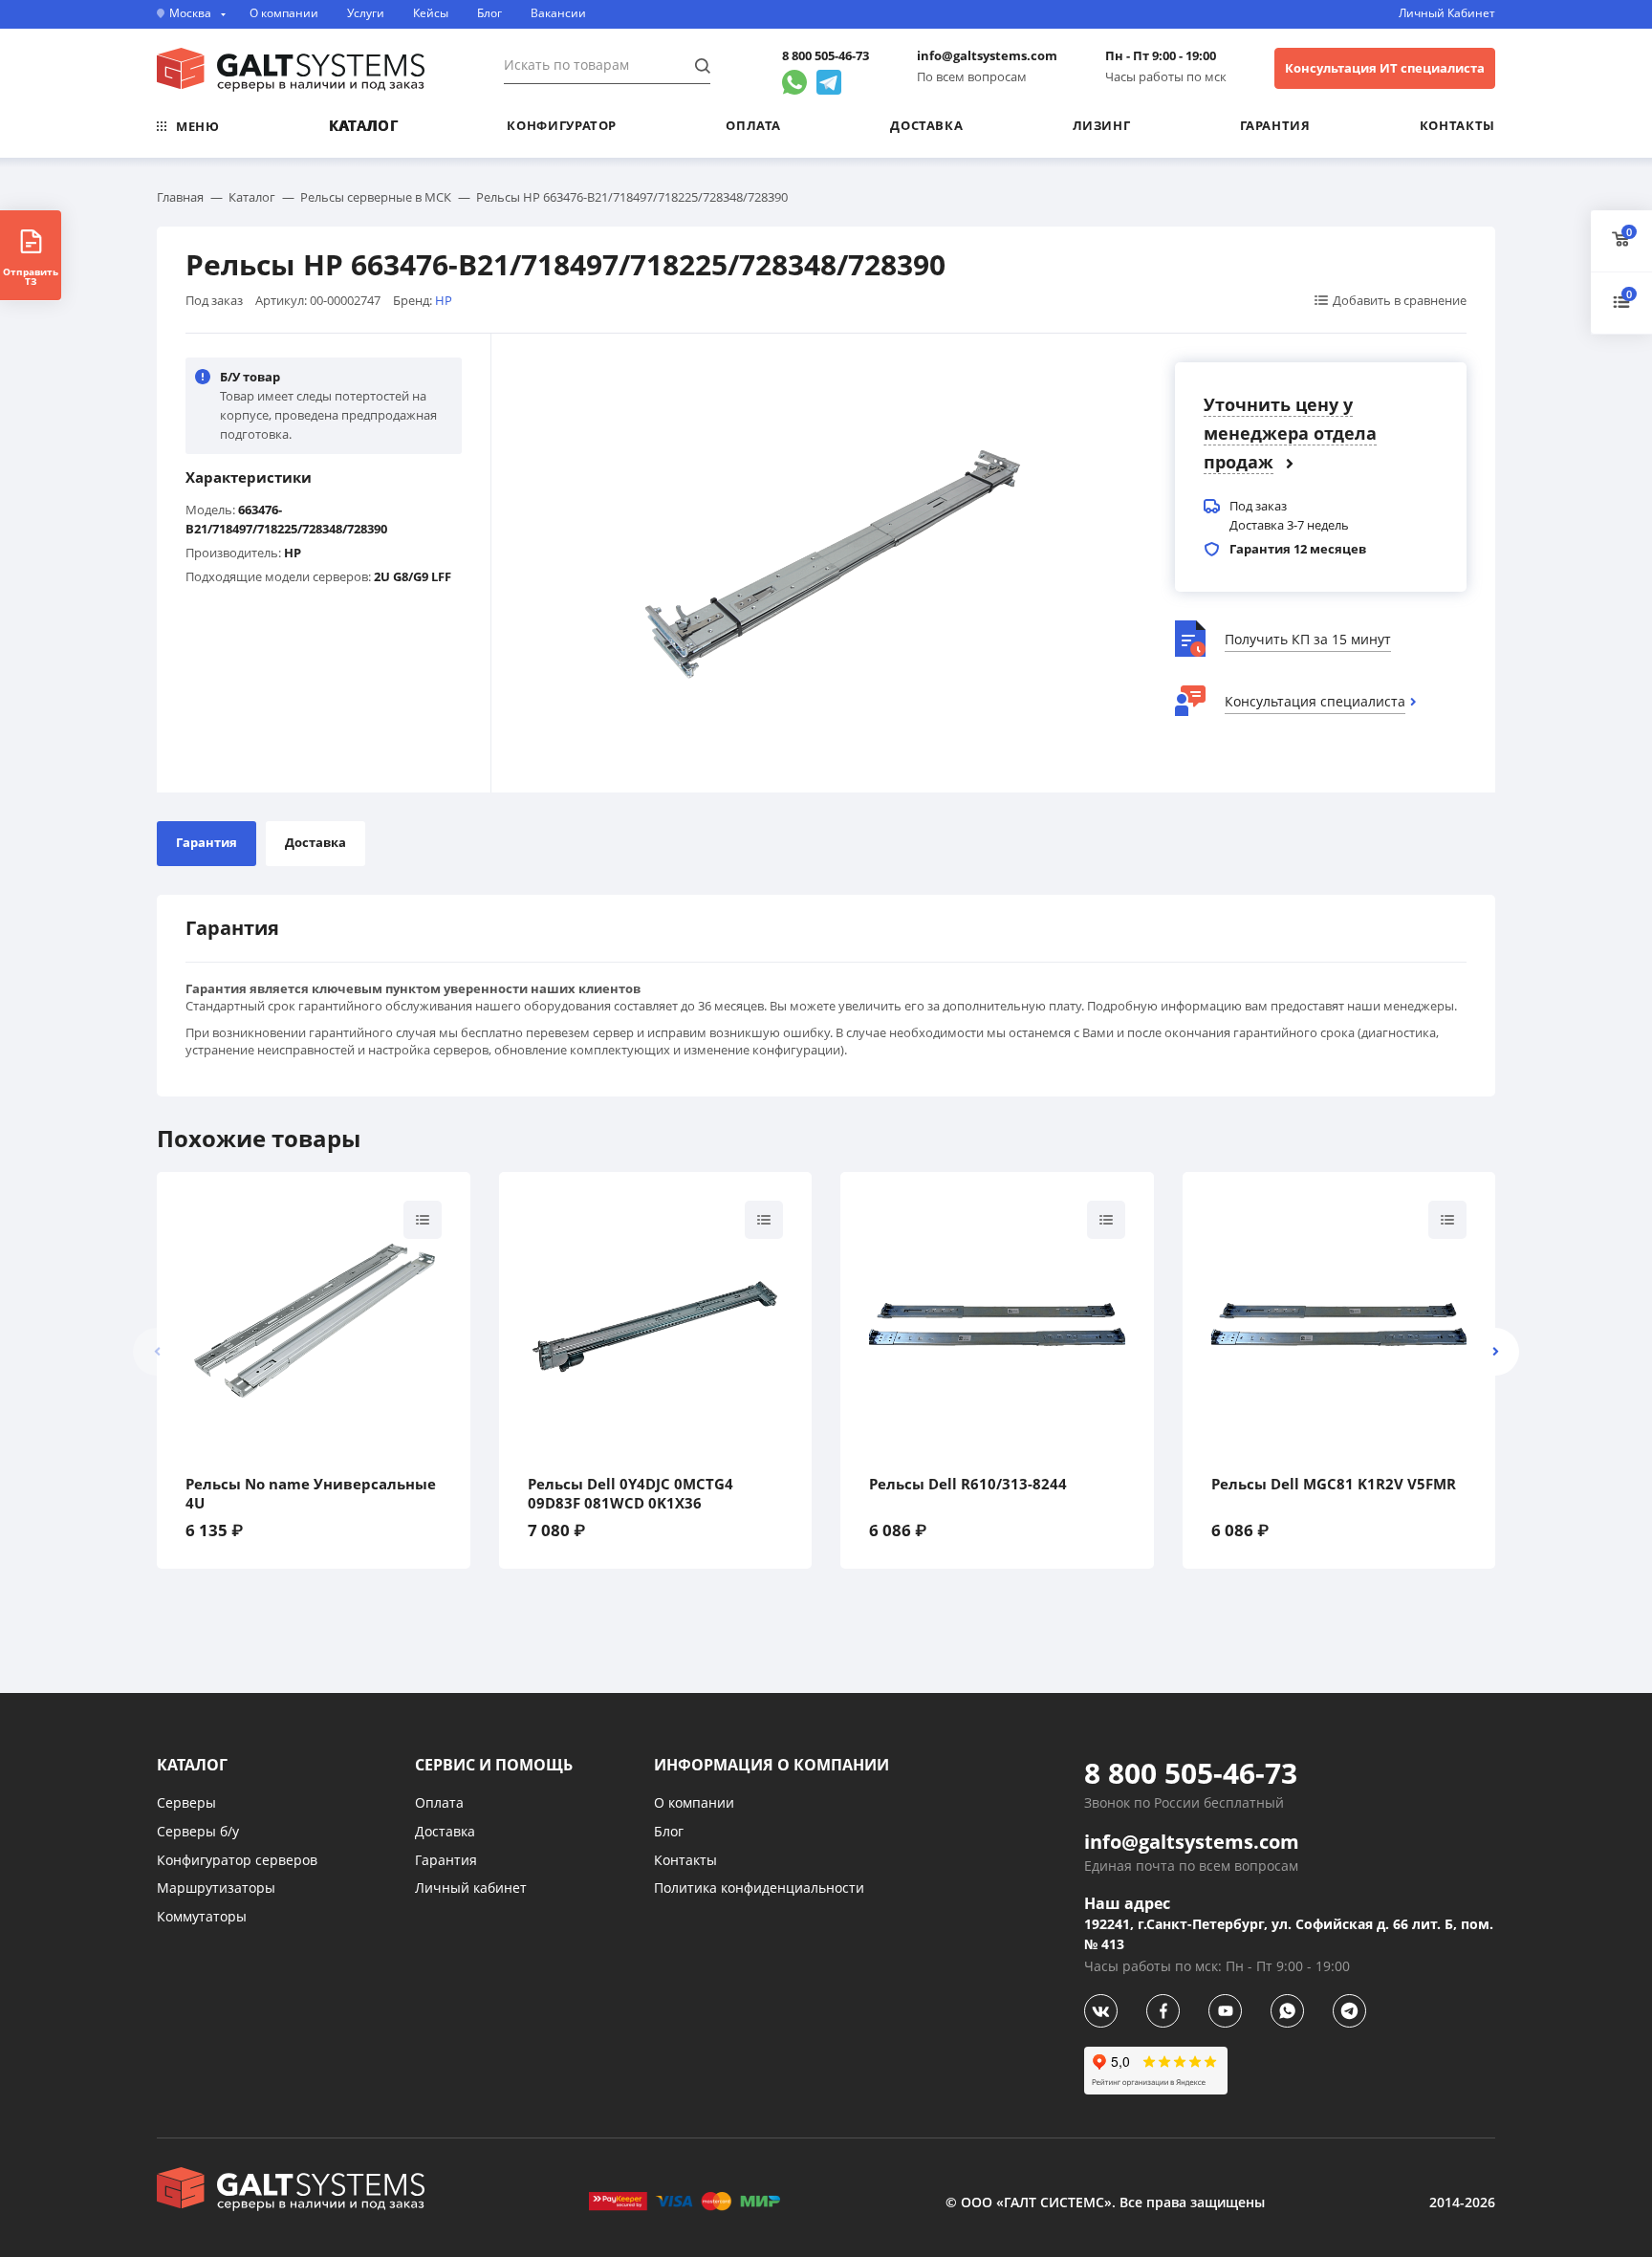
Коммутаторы (202, 1916)
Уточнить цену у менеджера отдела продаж (1290, 433)
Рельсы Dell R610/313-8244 (968, 1484)
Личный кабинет (471, 1888)
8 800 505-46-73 (826, 56)
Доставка (926, 125)
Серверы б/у (198, 1831)
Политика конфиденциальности (759, 1888)
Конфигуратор (562, 125)
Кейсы (431, 13)
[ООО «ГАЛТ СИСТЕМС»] (291, 2189)
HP (444, 300)
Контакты (1457, 125)
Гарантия (1275, 125)
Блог (489, 13)
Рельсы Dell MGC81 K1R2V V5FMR (1334, 1484)
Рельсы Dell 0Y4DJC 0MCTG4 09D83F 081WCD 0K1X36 (630, 1494)
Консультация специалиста (1315, 701)
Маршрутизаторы (216, 1888)
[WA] (1287, 2011)
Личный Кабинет (1447, 13)
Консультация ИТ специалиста (1385, 68)
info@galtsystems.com (987, 56)
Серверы (186, 1802)
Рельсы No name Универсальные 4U (311, 1494)
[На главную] (291, 70)
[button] (1495, 1352)
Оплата (753, 125)
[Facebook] (1163, 2011)
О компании (284, 13)
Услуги (366, 13)
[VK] (1101, 2011)
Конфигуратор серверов (237, 1860)
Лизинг (1102, 125)
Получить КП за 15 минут (1308, 639)
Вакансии (558, 13)
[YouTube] (1225, 2011)
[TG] (1349, 2011)
